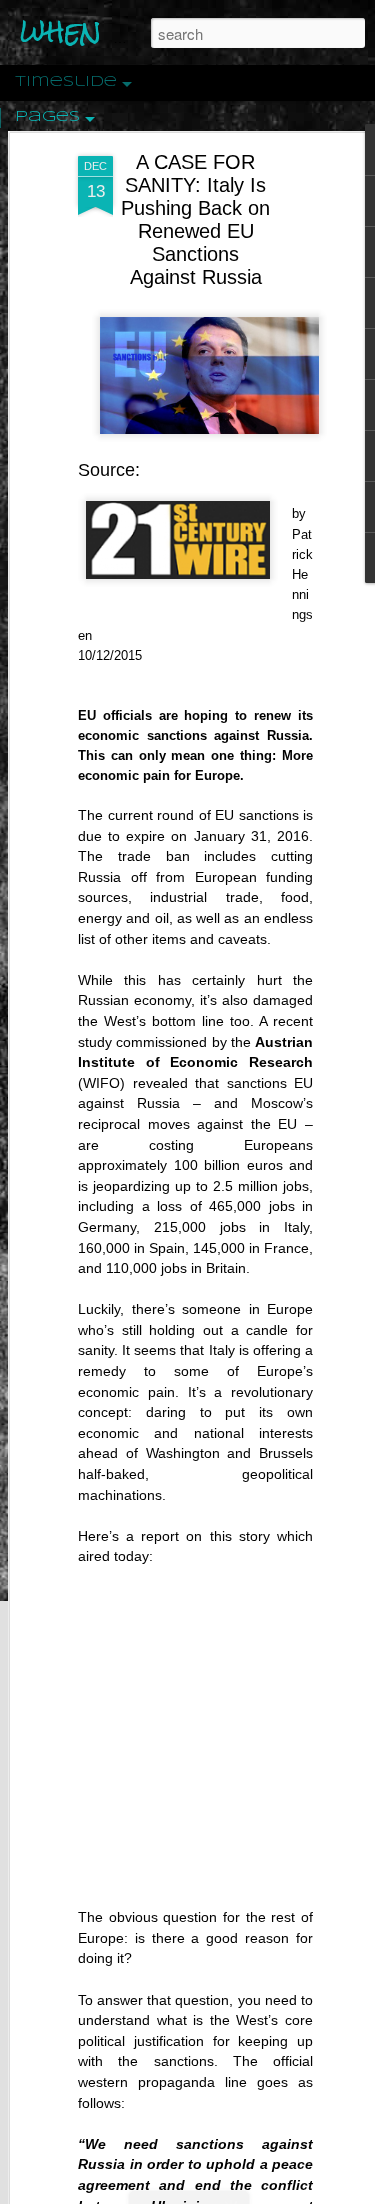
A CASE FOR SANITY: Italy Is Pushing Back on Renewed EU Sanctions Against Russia (195, 219)
